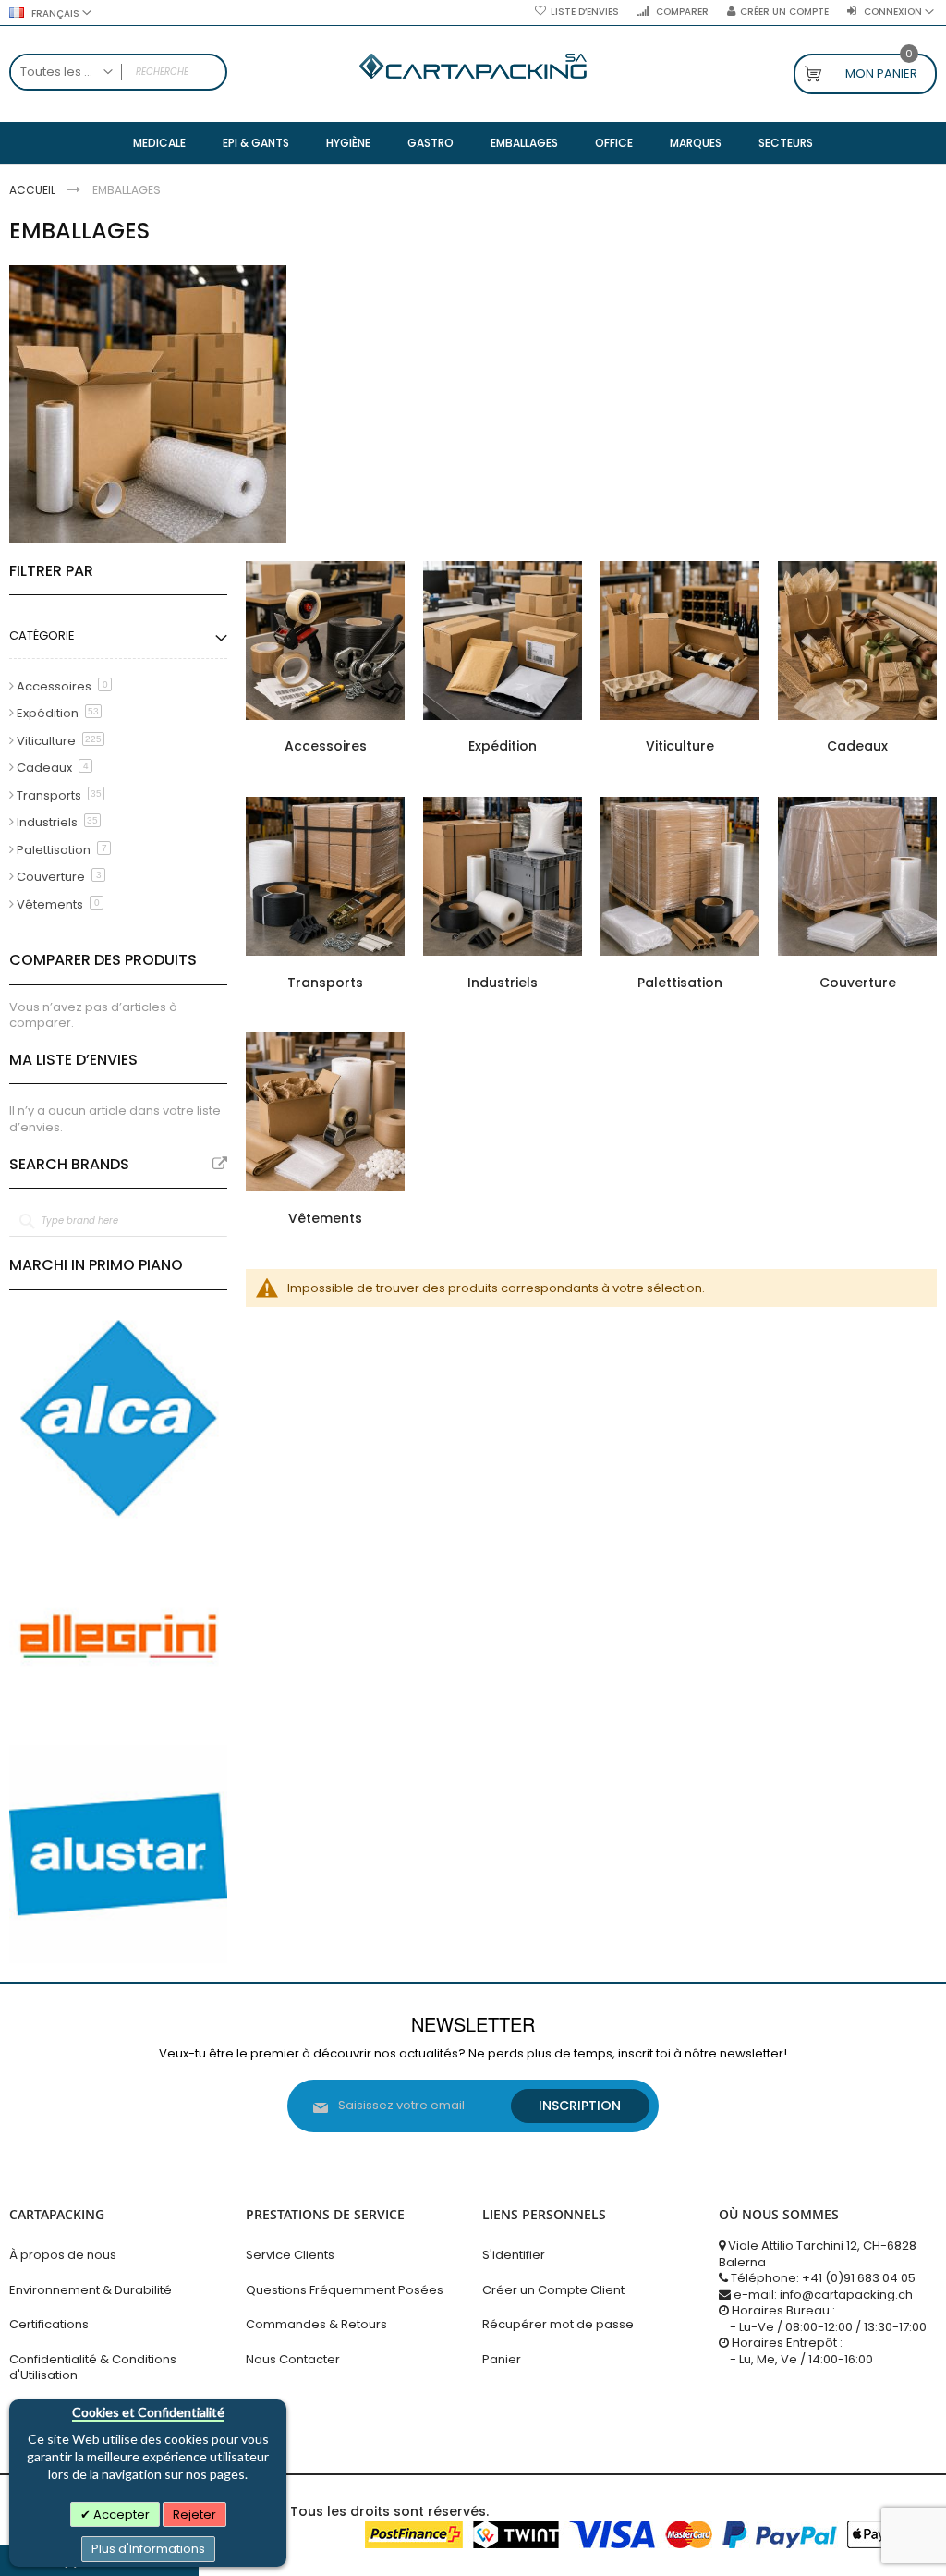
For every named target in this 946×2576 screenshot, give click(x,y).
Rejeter (194, 2515)
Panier (502, 2359)
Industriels (503, 983)
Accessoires (326, 746)
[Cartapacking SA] (473, 66)
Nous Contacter (293, 2359)
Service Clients (290, 2255)
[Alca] (118, 1418)
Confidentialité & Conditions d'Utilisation (93, 2368)
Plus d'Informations (148, 2549)
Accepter (120, 2515)
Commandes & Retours (316, 2324)
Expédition (503, 746)
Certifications (49, 2324)
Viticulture (680, 746)
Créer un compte (784, 12)
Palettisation (680, 983)
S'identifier (514, 2255)
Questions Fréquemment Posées (345, 2290)
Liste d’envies (585, 12)
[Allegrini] (118, 1636)
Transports (325, 983)
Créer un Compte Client (553, 2290)
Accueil (34, 190)
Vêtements (325, 1218)
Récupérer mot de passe (558, 2324)
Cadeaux (857, 746)
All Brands (220, 1164)
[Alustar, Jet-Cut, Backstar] (118, 1854)
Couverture (858, 983)
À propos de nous (63, 2255)
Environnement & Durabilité (91, 2290)
